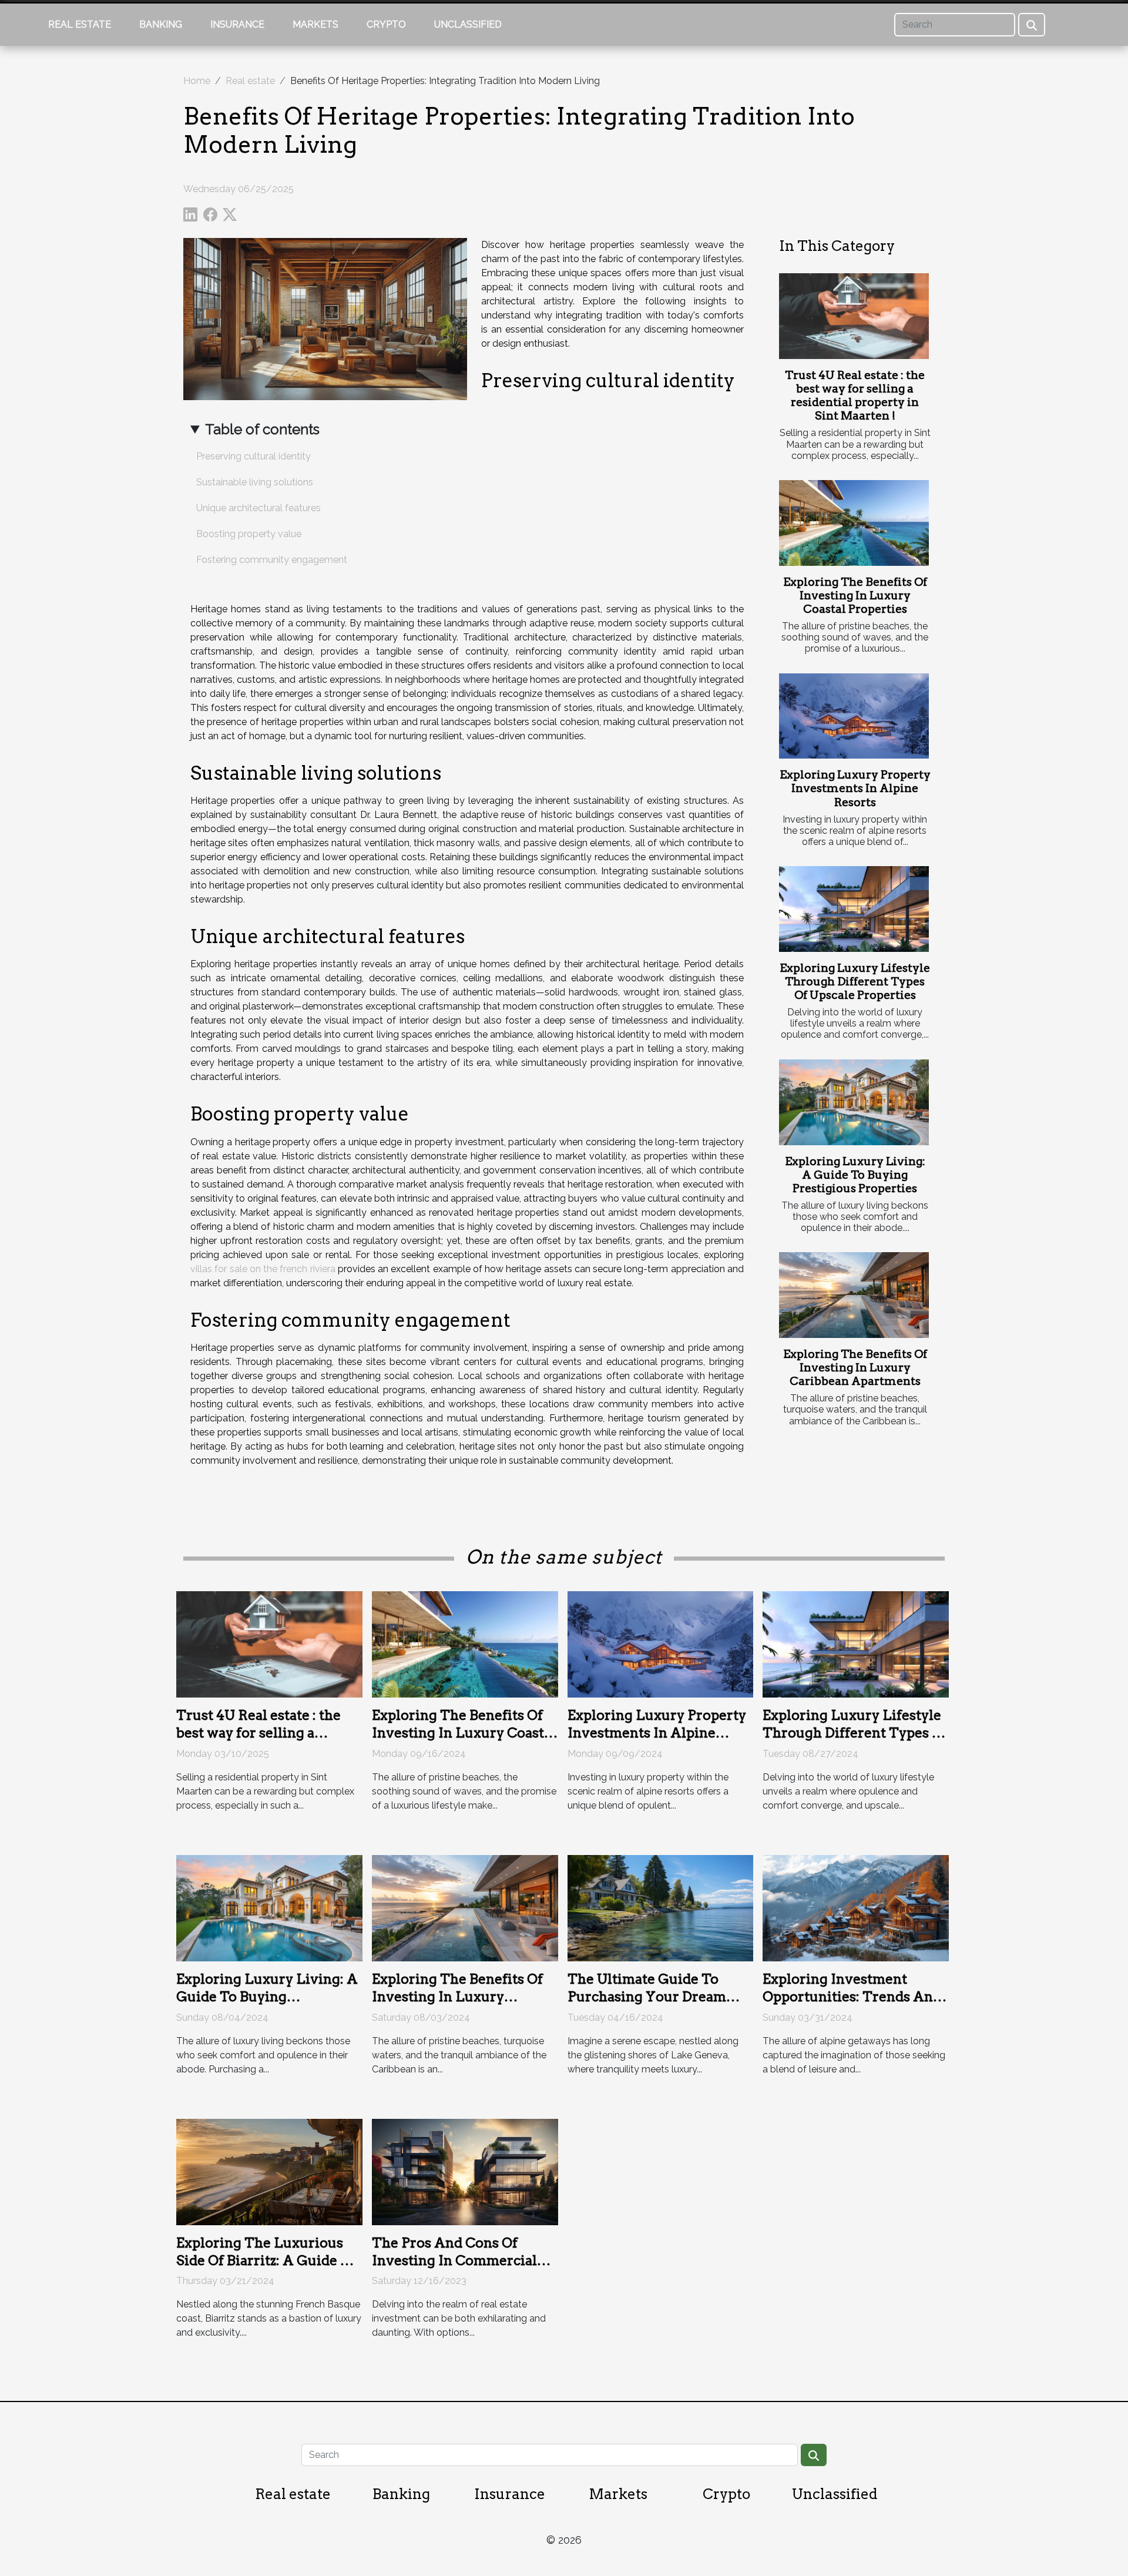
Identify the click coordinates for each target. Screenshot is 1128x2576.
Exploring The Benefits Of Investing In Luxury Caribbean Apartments (855, 1368)
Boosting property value (249, 534)
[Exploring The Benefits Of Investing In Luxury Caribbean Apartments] (854, 1295)
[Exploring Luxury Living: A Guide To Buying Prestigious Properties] (854, 1102)
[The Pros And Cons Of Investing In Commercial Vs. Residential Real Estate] (465, 2171)
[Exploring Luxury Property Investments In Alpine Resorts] (854, 716)
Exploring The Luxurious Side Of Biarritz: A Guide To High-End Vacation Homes (267, 2260)
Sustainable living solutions (255, 482)
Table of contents (262, 429)
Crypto (386, 24)
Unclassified (468, 24)
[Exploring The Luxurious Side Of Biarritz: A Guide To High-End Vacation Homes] (269, 2171)
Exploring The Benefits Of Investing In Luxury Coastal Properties (855, 596)
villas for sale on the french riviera (263, 1269)
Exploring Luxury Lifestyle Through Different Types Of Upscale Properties (855, 982)
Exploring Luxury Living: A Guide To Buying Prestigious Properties (855, 1175)
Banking (161, 24)
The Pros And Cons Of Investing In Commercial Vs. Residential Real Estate (458, 2260)
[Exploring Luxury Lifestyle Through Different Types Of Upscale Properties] (854, 909)
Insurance (237, 24)
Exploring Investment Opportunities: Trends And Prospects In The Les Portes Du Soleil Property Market (854, 2005)
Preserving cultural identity (254, 456)
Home (197, 81)
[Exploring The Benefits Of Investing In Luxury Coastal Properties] (854, 523)
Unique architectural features (258, 508)
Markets (315, 24)
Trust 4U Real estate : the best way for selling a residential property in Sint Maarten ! (855, 395)
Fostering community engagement (272, 560)
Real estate (80, 24)
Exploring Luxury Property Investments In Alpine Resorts (855, 788)
